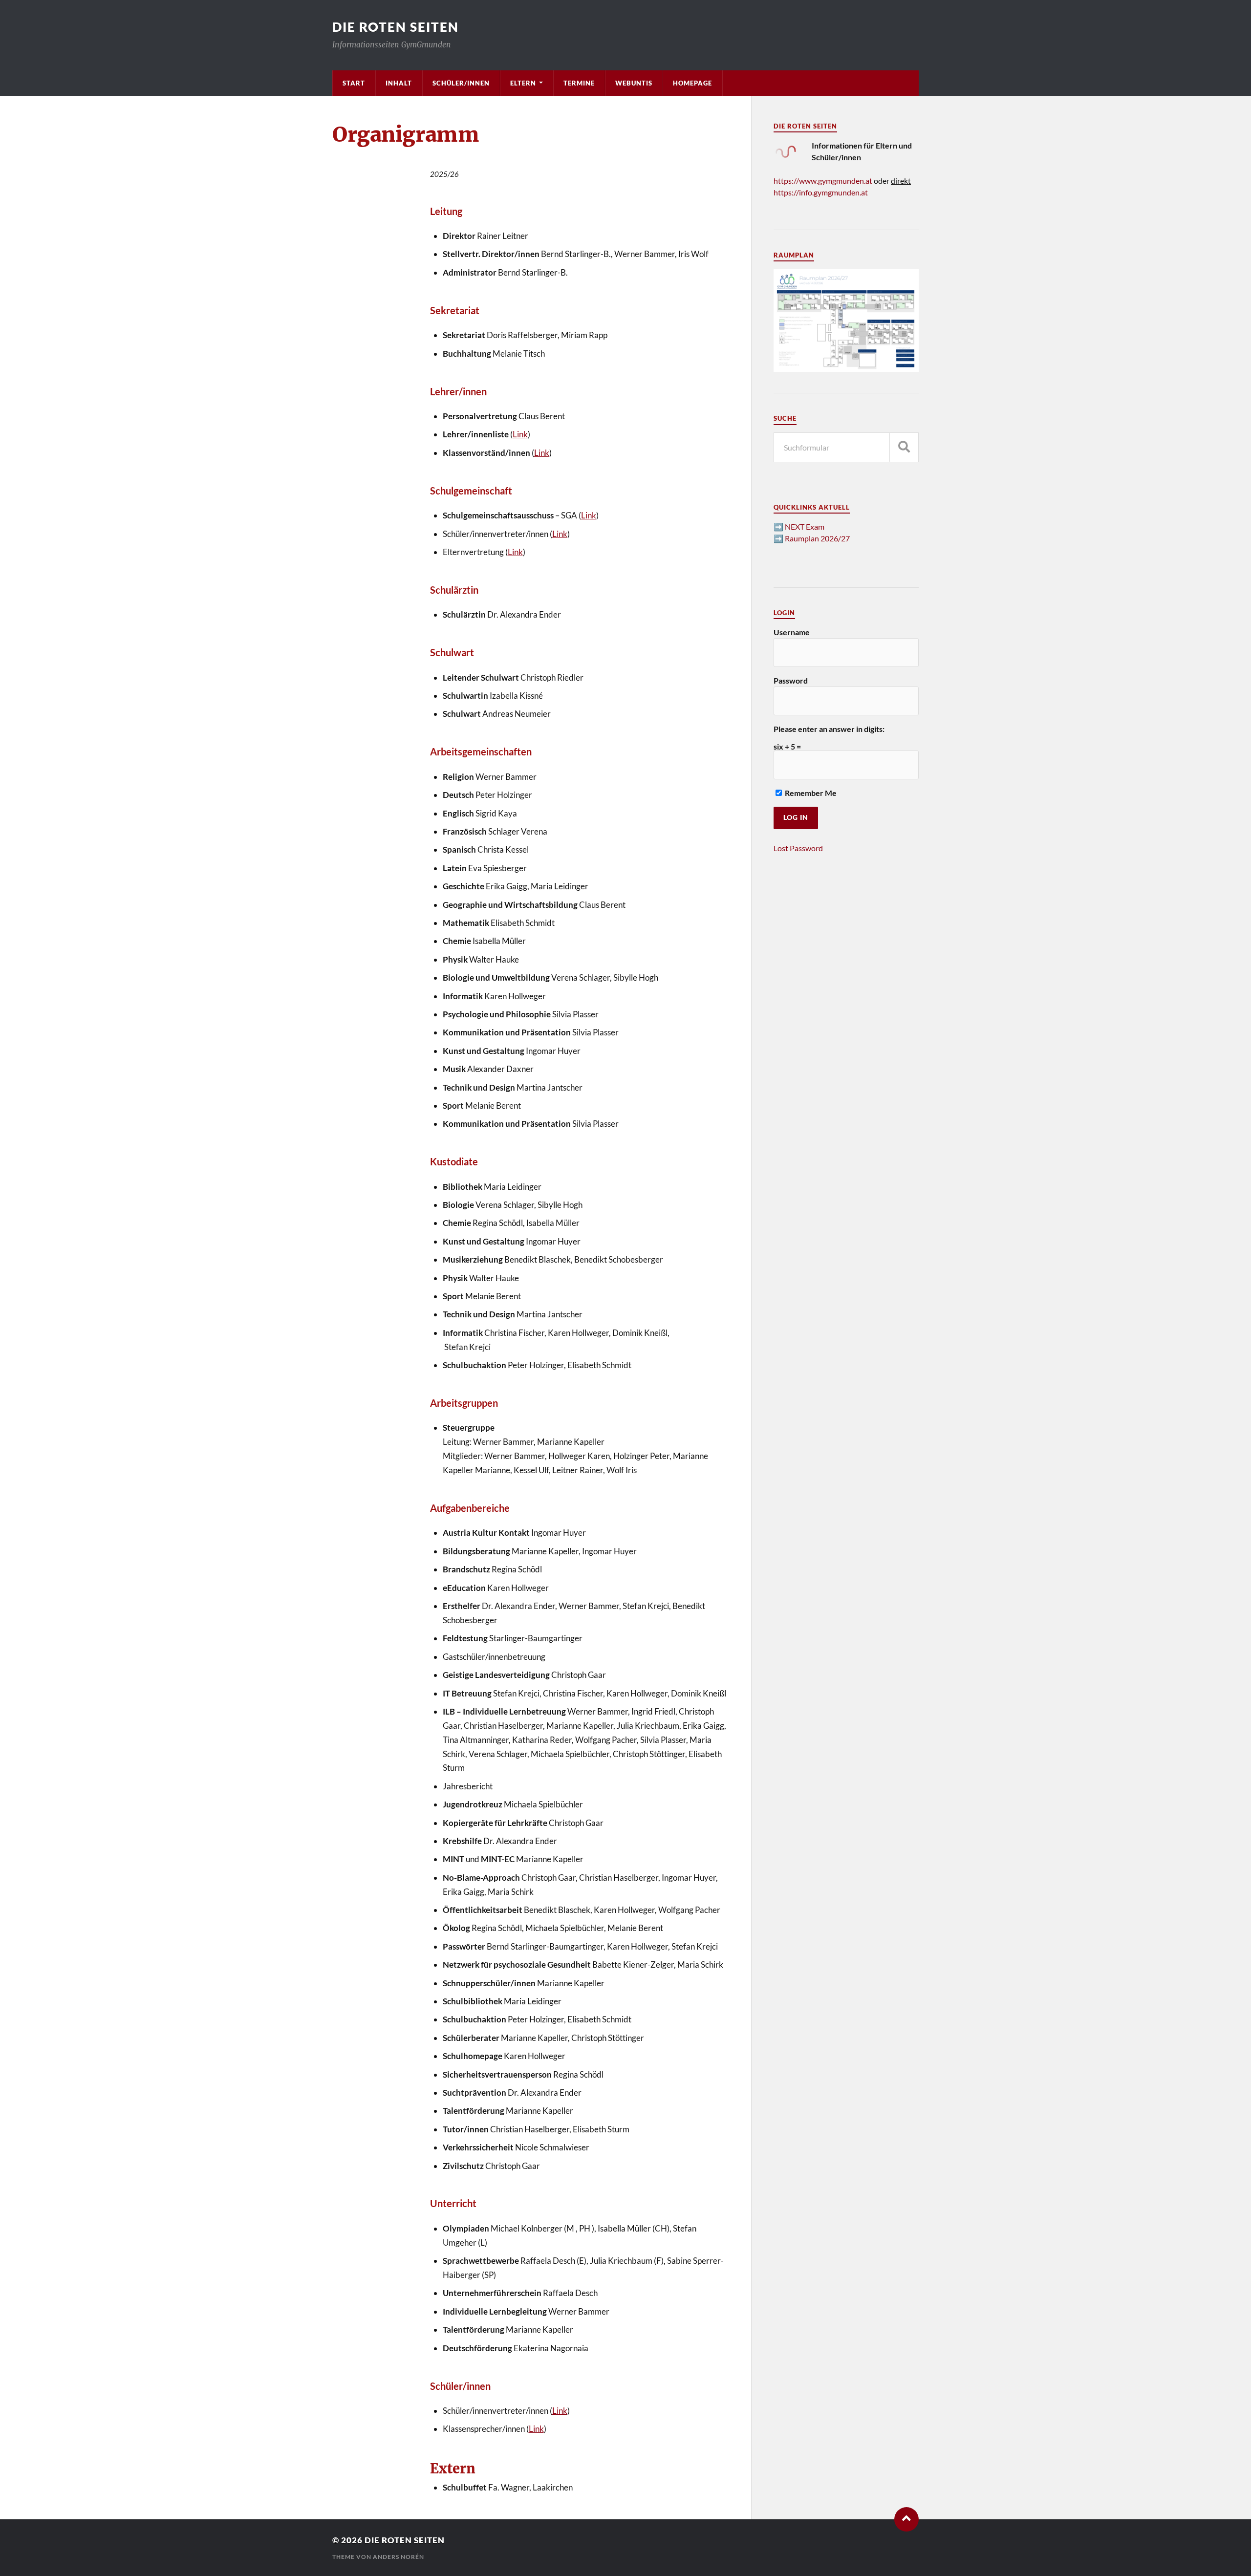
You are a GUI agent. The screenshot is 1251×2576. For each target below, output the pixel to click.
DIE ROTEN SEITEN (396, 27)
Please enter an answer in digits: (829, 729)
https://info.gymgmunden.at (821, 192)
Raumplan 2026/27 (817, 538)
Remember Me (810, 793)
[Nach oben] (906, 2519)
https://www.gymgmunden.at (823, 181)
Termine (579, 83)
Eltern (523, 83)
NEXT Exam (805, 526)
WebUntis (634, 83)
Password (791, 680)
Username (792, 632)
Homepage (692, 83)
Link (520, 434)
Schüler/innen (461, 83)
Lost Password (798, 848)
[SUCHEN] (904, 447)
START (354, 83)
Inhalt (399, 83)
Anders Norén (399, 2557)
